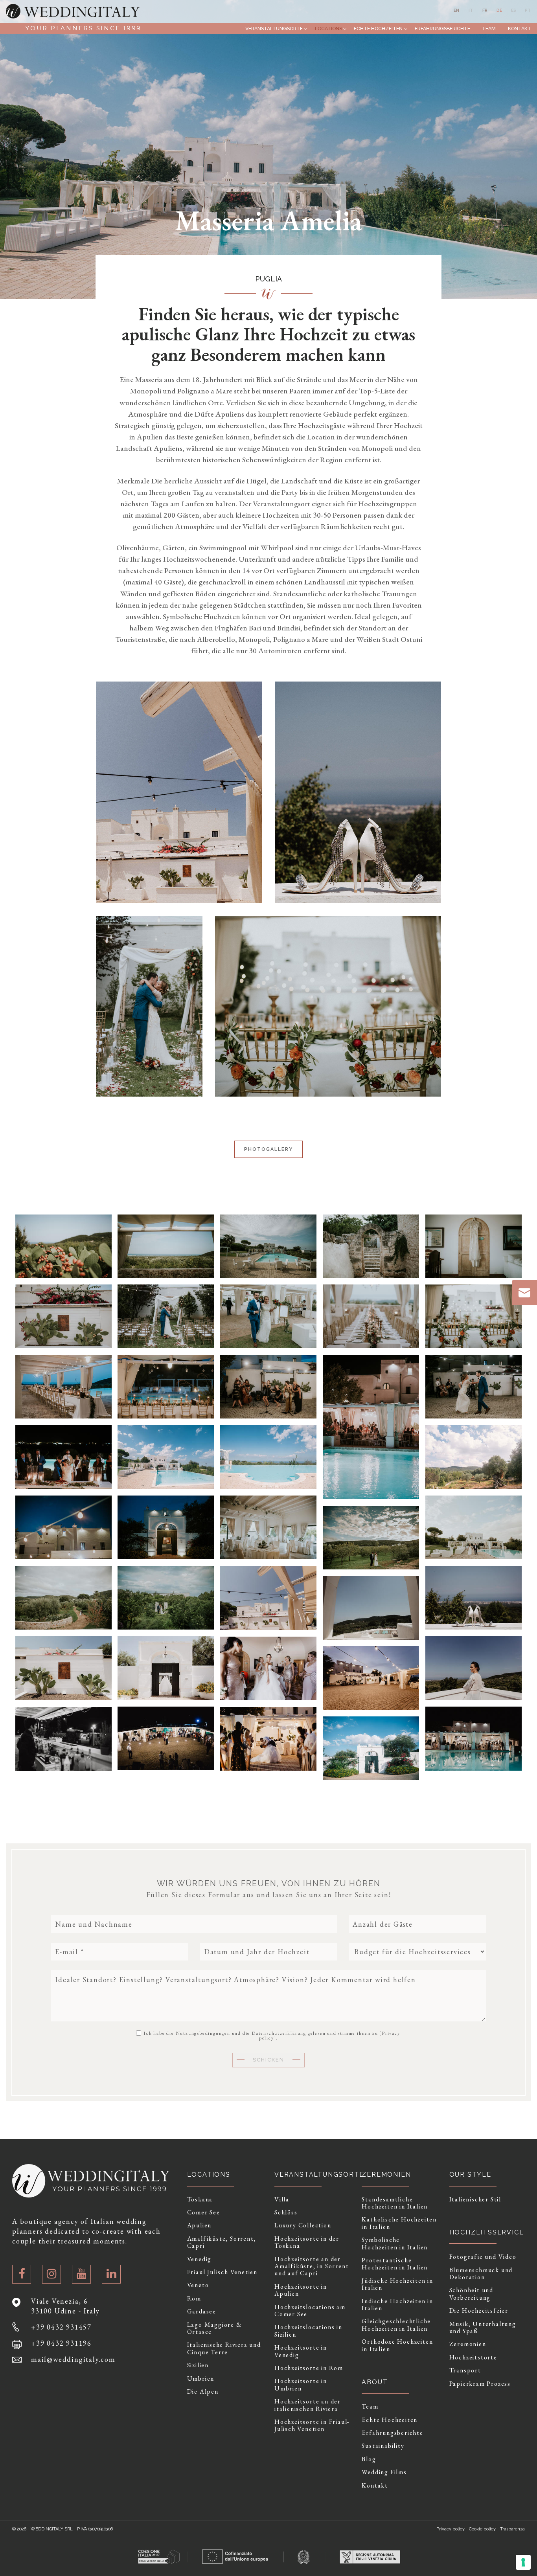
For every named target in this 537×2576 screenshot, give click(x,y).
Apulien (200, 2225)
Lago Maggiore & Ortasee (215, 2329)
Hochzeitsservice (487, 2232)
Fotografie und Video (483, 2257)
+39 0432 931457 (61, 2327)
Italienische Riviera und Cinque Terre (224, 2349)
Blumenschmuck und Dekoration (481, 2274)
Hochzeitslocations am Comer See (310, 2311)
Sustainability (383, 2446)
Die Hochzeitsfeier (479, 2311)
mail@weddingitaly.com (73, 2359)
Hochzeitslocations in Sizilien (308, 2331)
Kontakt (520, 28)
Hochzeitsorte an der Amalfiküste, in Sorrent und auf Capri (312, 2266)
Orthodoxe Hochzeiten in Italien (397, 2345)
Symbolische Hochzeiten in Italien (395, 2244)
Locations (328, 28)
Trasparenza (512, 2529)
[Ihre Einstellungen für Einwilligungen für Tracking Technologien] (523, 2562)
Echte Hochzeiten (378, 28)
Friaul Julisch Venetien (222, 2272)
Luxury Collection (303, 2225)
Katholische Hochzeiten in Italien (399, 2223)
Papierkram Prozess (480, 2384)
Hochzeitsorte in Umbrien (301, 2385)
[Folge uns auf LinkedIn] (111, 2274)
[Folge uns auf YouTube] (81, 2274)
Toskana (200, 2199)
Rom (194, 2299)
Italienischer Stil (475, 2199)
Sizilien (198, 2365)
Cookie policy (482, 2529)
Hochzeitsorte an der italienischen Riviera (308, 2405)
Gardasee (202, 2311)
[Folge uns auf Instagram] (51, 2274)
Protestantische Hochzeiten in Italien (395, 2264)
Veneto (198, 2285)
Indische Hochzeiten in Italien (397, 2305)
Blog (369, 2459)
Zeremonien (468, 2344)
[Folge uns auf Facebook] (22, 2274)
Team (489, 28)
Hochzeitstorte (473, 2357)
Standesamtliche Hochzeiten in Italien (395, 2203)
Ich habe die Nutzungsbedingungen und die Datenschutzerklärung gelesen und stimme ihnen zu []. (271, 2035)
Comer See (204, 2212)
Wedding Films (384, 2472)
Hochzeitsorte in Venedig (301, 2351)
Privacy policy (451, 2529)
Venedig (200, 2259)
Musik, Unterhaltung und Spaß (483, 2328)
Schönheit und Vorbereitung (471, 2294)
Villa (282, 2199)
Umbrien (201, 2379)
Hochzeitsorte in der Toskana (307, 2243)
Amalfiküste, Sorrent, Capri (222, 2243)
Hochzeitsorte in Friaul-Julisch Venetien (312, 2426)
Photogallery (268, 1149)
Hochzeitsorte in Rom (309, 2368)
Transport (465, 2370)
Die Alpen (203, 2392)
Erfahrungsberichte (442, 28)
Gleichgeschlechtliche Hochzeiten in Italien (396, 2325)
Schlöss (286, 2212)
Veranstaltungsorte (274, 28)
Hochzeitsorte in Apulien (301, 2290)
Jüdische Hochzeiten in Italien (397, 2285)
